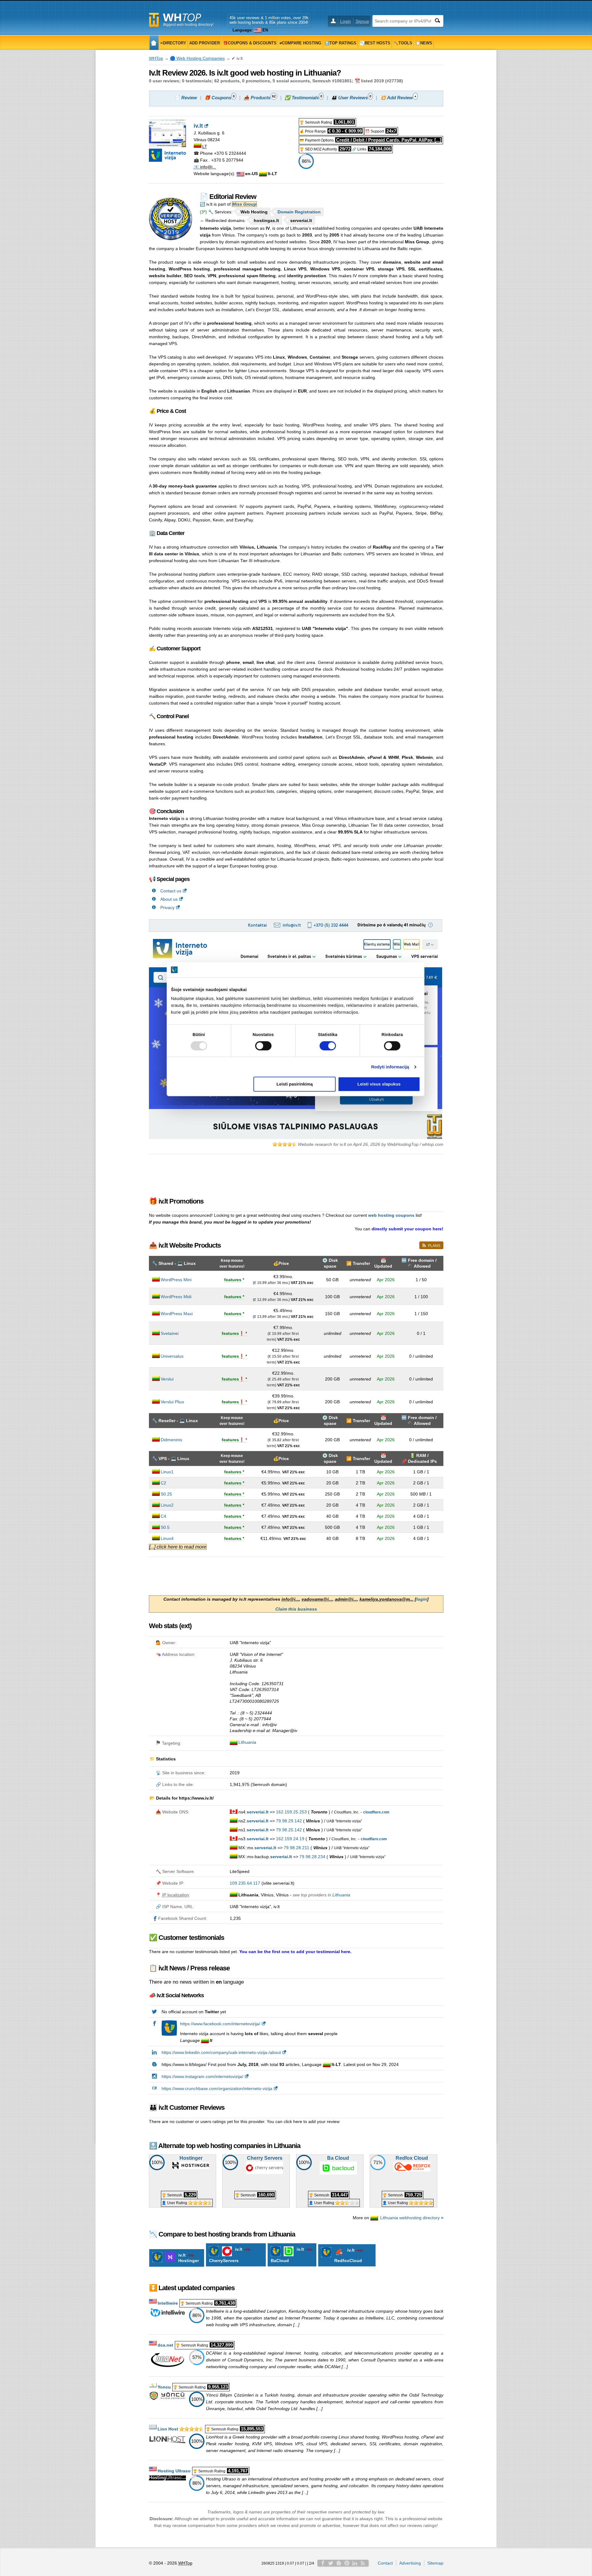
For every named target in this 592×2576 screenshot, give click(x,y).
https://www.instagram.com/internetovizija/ (202, 2076)
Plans (434, 1246)
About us (169, 899)
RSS (363, 2563)
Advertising (410, 2563)
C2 (163, 1483)
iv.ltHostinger (189, 2258)
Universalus (172, 1356)
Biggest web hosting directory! (188, 25)
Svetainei (170, 1333)
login (422, 1599)
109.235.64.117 (245, 1883)
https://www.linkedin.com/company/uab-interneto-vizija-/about (221, 2052)
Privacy (167, 907)
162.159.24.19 (290, 1839)
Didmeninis (171, 1440)
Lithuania (247, 1742)
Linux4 (167, 1538)
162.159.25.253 (291, 1812)
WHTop (156, 58)
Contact (385, 2563)
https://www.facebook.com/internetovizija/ (220, 2024)
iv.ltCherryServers (231, 2255)
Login (345, 21)
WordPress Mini (176, 1280)
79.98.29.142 (289, 1821)
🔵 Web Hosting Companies (197, 58)
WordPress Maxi (177, 1314)
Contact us (171, 891)
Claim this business (296, 1609)
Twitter (331, 2563)
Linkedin (355, 2563)
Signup (362, 21)
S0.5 (165, 1527)
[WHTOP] (154, 43)
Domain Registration (299, 212)
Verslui (167, 1379)
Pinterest (347, 2563)
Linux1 (167, 1472)
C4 (163, 1516)
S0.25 (166, 1494)
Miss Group (244, 204)
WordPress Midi (176, 1297)
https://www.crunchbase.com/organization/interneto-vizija (217, 2088)
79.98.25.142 (289, 1830)
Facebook (323, 2563)
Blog (339, 2563)
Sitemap (435, 2563)
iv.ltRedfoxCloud (350, 2255)
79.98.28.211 (296, 1848)
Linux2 (167, 1505)
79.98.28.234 (312, 1857)
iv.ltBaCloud (292, 2255)
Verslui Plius (172, 1402)
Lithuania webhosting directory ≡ (412, 2218)
